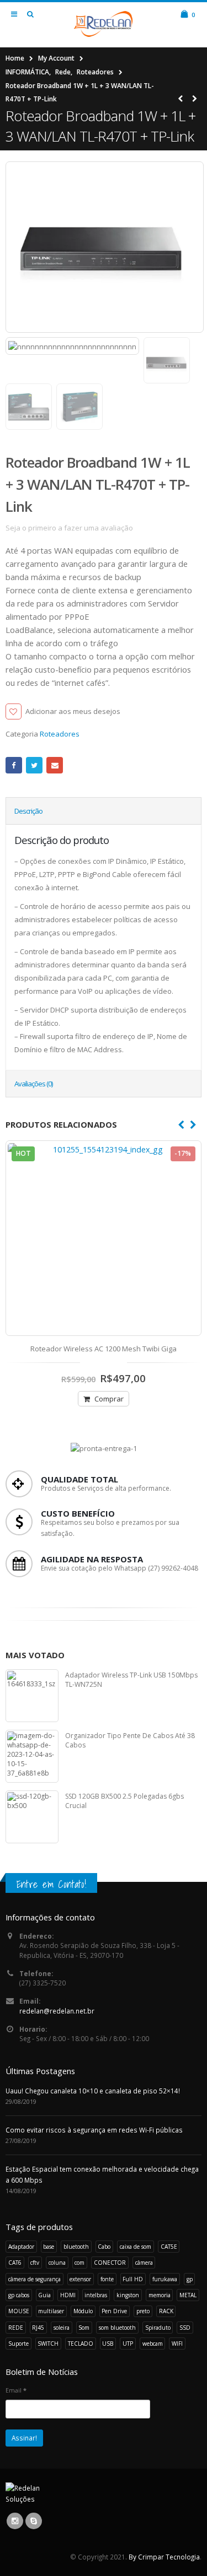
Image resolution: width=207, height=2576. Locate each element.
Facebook (14, 765)
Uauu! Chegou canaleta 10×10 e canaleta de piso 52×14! (93, 2091)
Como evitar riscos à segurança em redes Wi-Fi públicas (94, 2130)
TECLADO (81, 2344)
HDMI (68, 2295)
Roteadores (60, 734)
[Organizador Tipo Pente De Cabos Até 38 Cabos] (32, 1756)
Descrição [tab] (28, 811)
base (49, 2247)
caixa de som (136, 2247)
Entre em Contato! (51, 1884)
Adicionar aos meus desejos (73, 711)
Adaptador (21, 2247)
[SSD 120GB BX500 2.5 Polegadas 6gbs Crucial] (32, 1817)
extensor (80, 2279)
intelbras (96, 2295)
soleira (62, 2328)
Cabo (104, 2247)
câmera (144, 2263)
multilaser (51, 2311)
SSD (185, 2328)
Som (84, 2328)
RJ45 (38, 2328)
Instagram (15, 2521)
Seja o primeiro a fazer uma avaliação (69, 528)
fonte (107, 2279)
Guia (44, 2295)
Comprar (109, 1399)
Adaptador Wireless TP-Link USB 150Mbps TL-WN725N (131, 1680)
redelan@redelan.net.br (57, 2011)
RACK (166, 2311)
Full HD (133, 2279)
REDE (16, 2328)
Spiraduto (158, 2328)
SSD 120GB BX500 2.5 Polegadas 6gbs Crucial (124, 1801)
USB (108, 2344)
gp (190, 2279)
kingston (128, 2295)
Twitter (34, 765)
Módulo (83, 2311)
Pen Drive (114, 2311)
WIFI (177, 2344)
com (79, 2263)
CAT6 (15, 2263)
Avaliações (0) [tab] (33, 1084)
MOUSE (19, 2311)
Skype (34, 2521)
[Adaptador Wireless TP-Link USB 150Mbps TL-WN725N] (32, 1696)
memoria (160, 2295)
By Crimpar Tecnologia (164, 2557)
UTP (128, 2344)
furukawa (165, 2279)
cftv (35, 2263)
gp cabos (19, 2295)
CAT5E (169, 2247)
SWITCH (48, 2344)
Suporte (18, 2344)
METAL (188, 2295)
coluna (57, 2263)
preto (143, 2311)
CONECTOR (110, 2263)
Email (55, 765)
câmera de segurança (34, 2279)
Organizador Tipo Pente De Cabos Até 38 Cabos (130, 1741)
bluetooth (76, 2247)
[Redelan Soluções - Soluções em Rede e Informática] (104, 24)
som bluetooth (117, 2328)
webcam (153, 2344)
